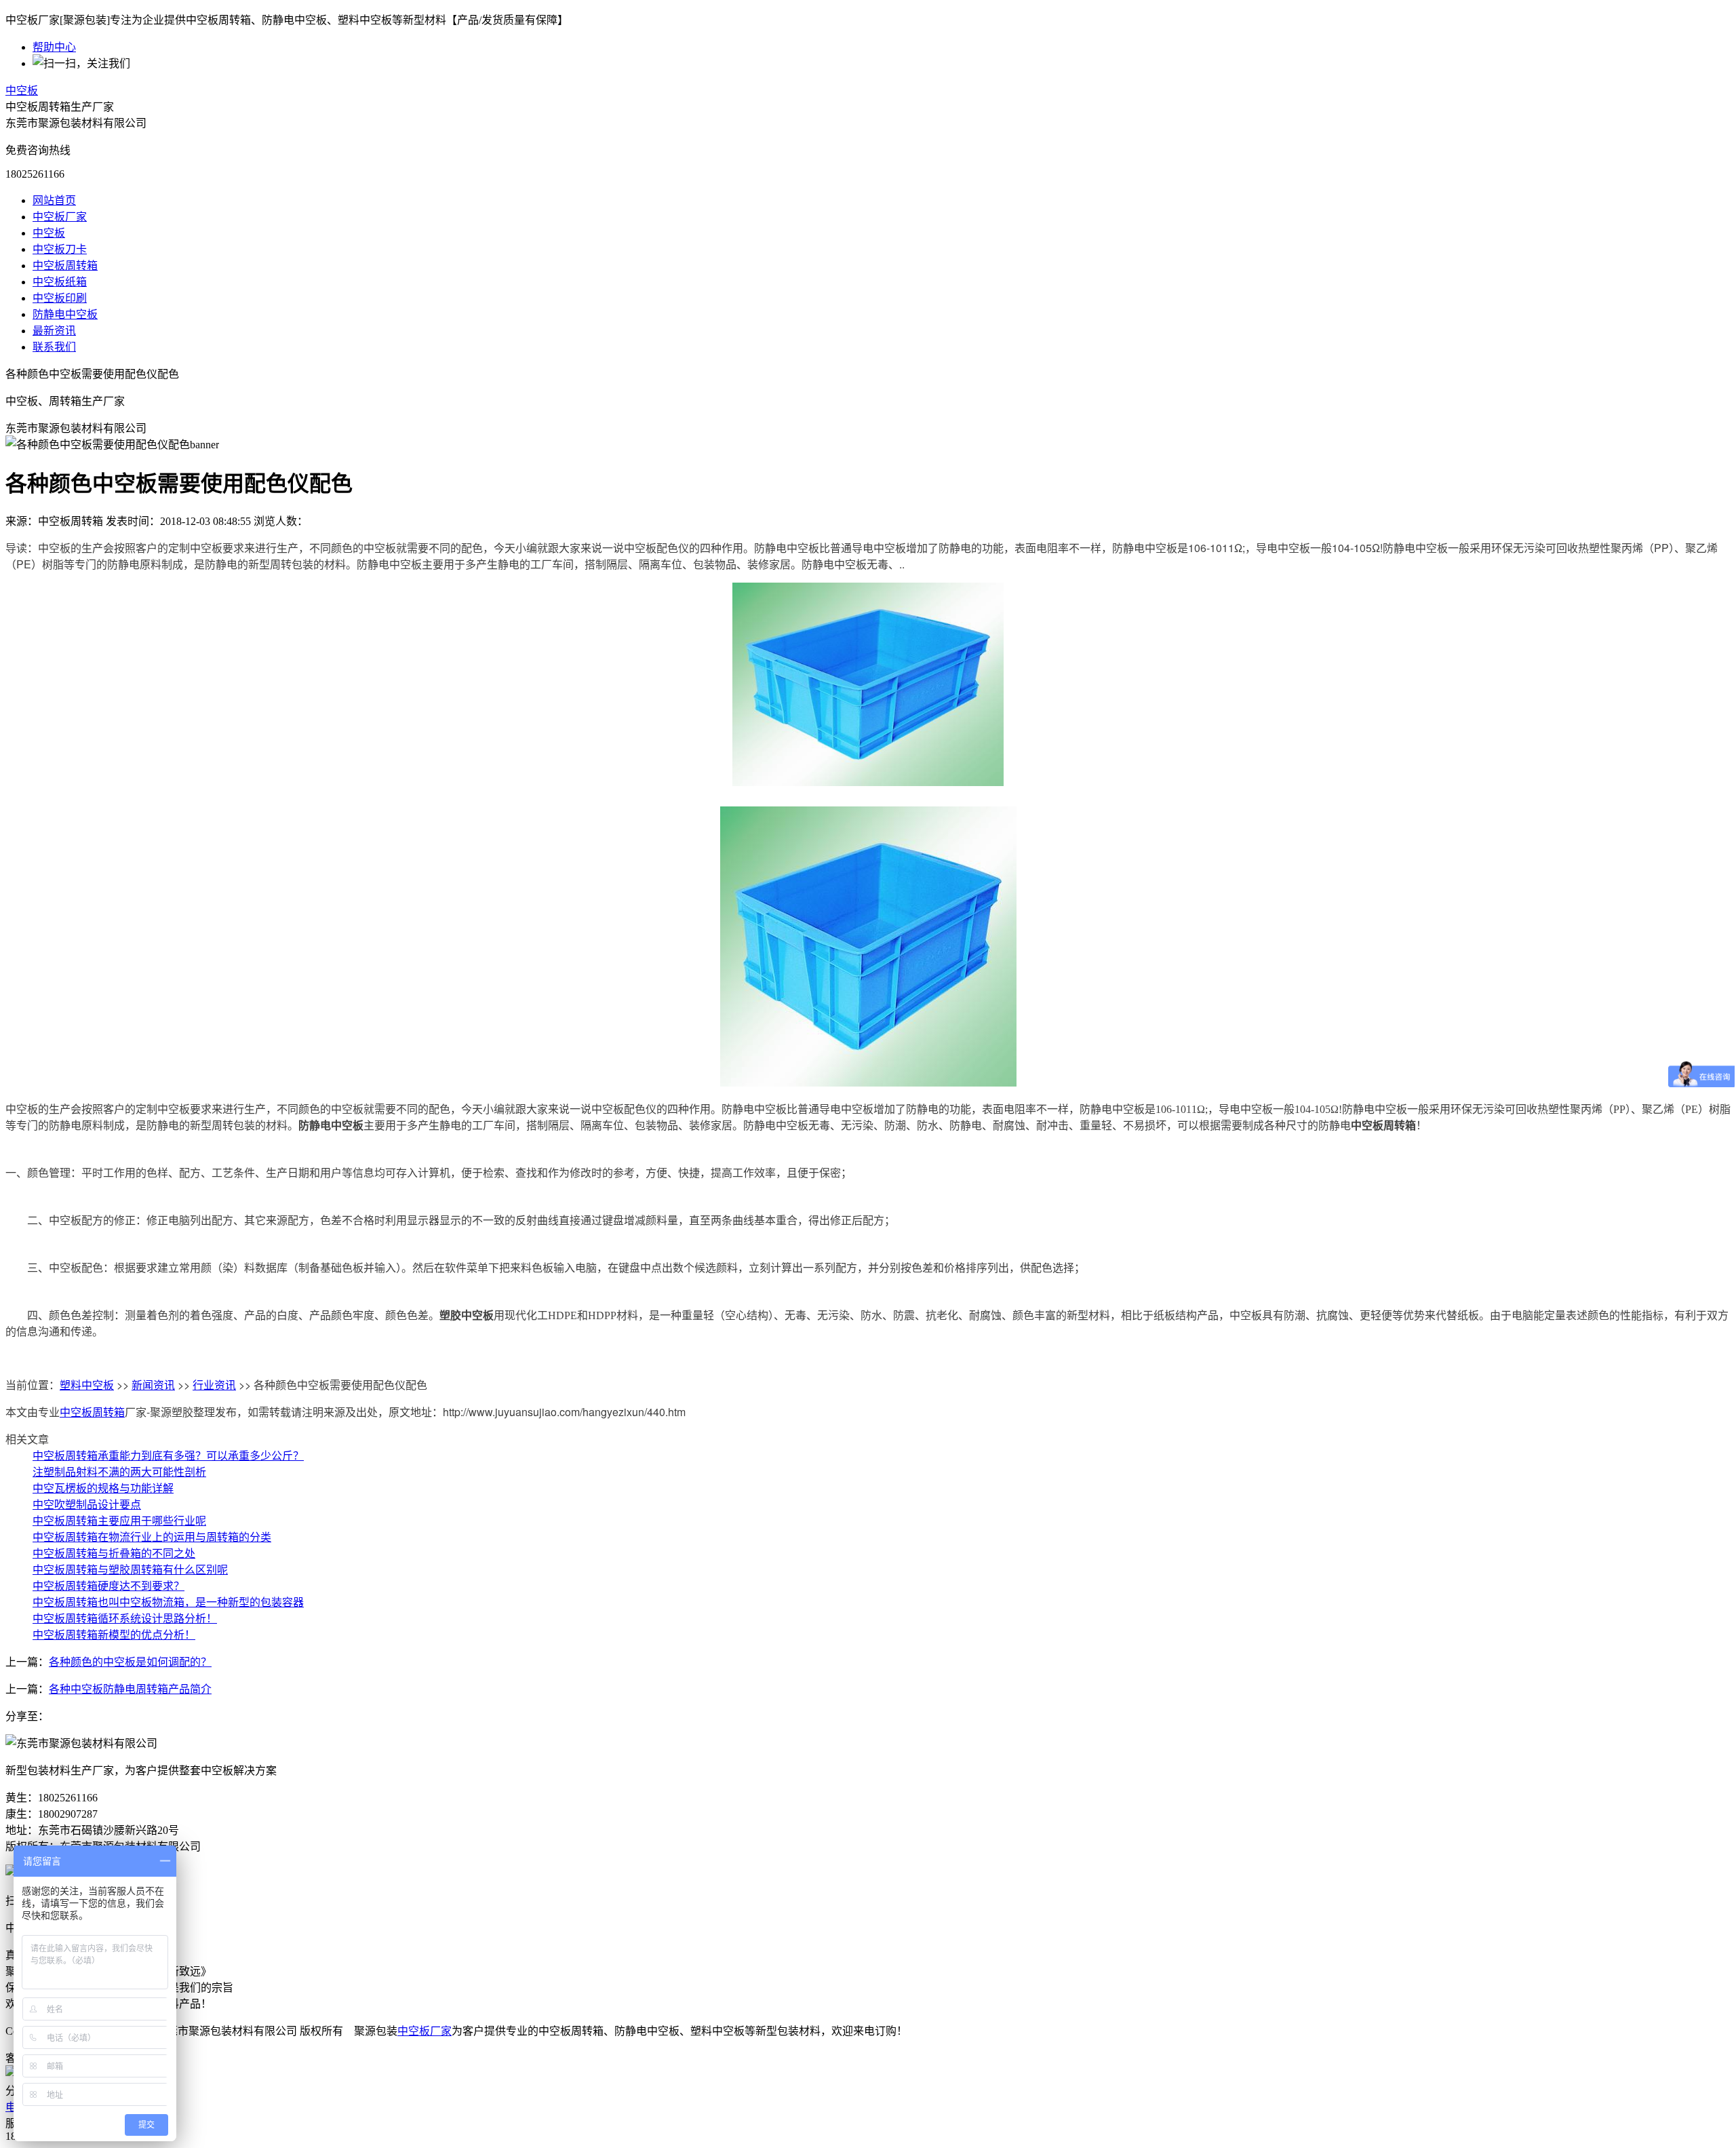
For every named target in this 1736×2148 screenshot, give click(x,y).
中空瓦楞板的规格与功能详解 (103, 1488)
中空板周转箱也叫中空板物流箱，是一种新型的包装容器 (168, 1602)
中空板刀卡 (60, 249)
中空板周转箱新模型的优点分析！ (114, 1634)
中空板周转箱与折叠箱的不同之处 (114, 1553)
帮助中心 (54, 47)
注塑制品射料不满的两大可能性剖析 (119, 1471)
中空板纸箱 (60, 282)
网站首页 (54, 200)
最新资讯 (54, 331)
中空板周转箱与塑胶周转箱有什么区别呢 (130, 1569)
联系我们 (54, 347)
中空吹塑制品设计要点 (87, 1504)
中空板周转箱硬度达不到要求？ (108, 1585)
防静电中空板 (65, 314)
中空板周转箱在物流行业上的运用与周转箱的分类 (152, 1537)
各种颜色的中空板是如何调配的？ (130, 1662)
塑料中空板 (87, 1385)
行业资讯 (214, 1385)
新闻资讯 (153, 1385)
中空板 (22, 91)
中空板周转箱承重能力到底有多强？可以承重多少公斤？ (168, 1455)
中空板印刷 (60, 298)
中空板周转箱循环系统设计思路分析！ (125, 1618)
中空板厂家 (60, 217)
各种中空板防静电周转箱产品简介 (130, 1689)
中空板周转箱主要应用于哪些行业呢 (119, 1520)
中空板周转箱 (65, 266)
